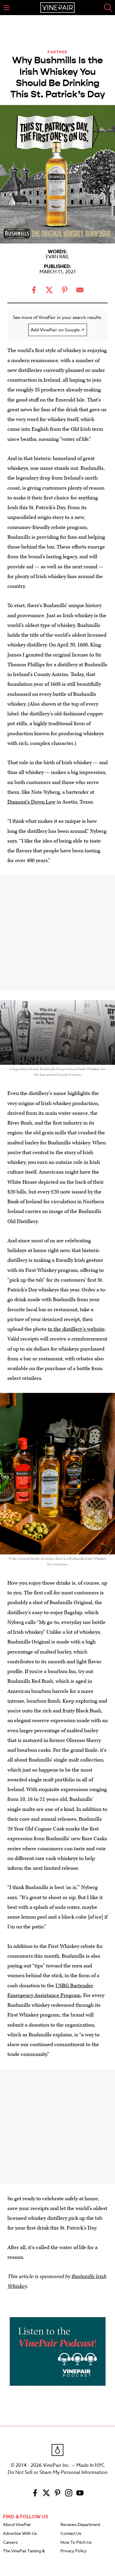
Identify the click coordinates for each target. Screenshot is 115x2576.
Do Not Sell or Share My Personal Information (57, 2472)
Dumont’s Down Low (31, 802)
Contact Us (71, 2534)
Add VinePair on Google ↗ (58, 330)
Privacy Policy (74, 2551)
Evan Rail (57, 257)
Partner (57, 52)
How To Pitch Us (76, 2543)
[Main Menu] (6, 8)
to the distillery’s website (76, 1329)
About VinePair (17, 2525)
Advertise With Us (20, 2534)
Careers (10, 2543)
